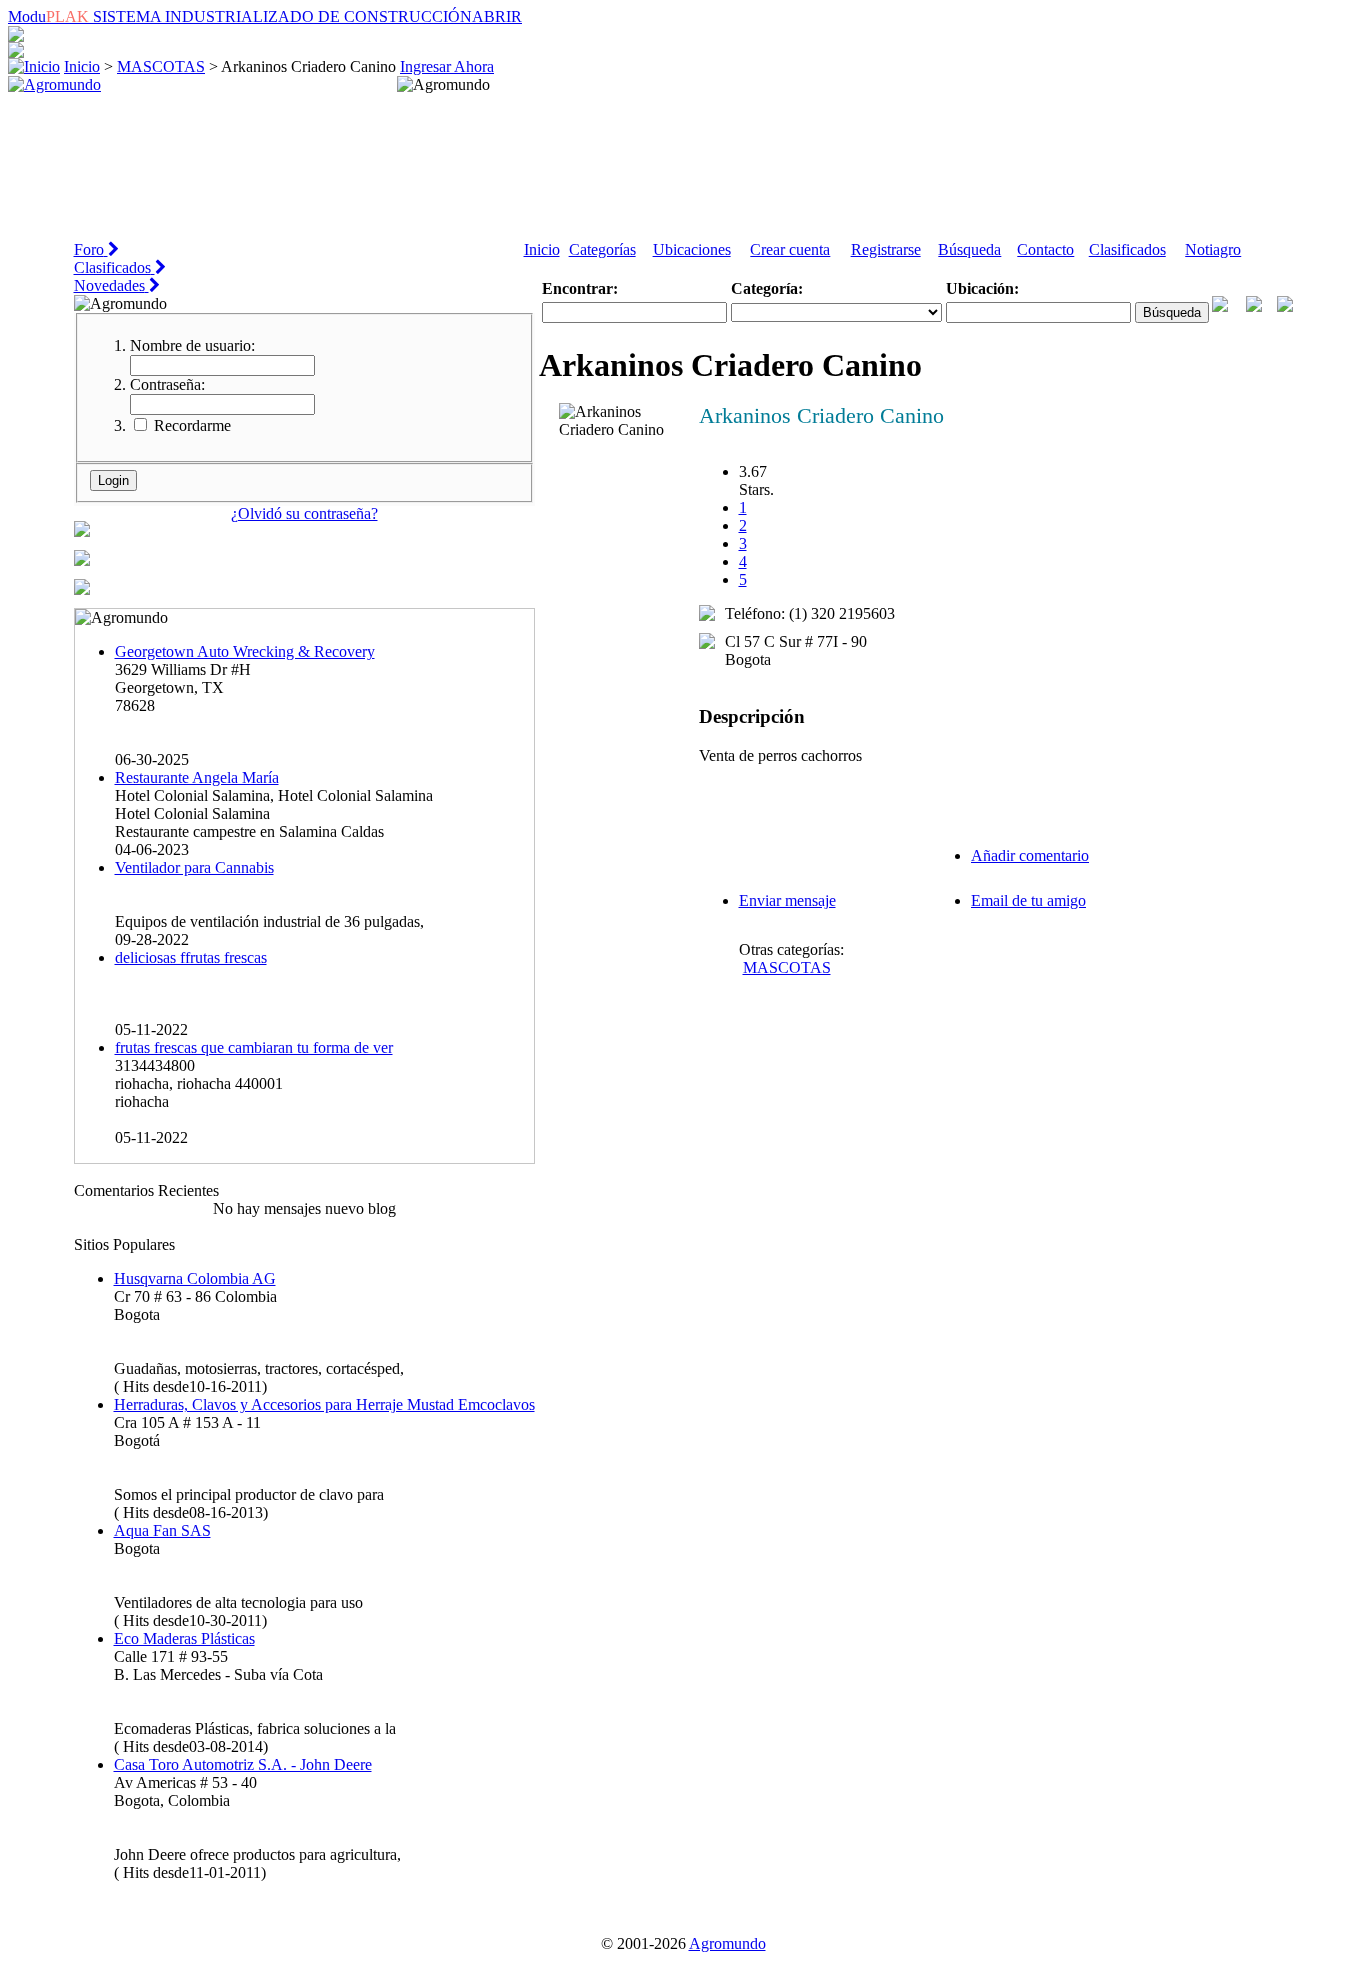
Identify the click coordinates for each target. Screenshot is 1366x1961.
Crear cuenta (790, 249)
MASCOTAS (161, 66)
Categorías (602, 249)
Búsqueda (969, 249)
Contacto (1045, 249)
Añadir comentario (1030, 855)
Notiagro (1213, 249)
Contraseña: (167, 384)
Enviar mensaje (787, 900)
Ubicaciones (692, 249)
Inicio (82, 66)
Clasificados (1127, 249)
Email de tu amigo (1028, 900)
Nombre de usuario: (192, 345)
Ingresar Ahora (447, 66)
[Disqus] (916, 1281)
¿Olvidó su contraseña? (304, 513)
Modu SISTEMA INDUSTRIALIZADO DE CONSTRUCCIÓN (265, 16)
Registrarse (886, 249)
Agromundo (727, 1943)
